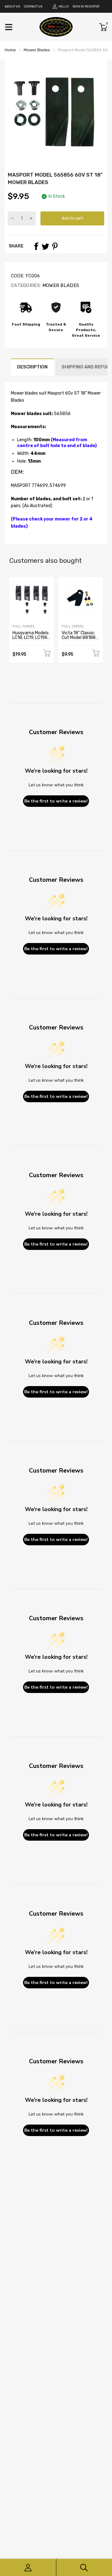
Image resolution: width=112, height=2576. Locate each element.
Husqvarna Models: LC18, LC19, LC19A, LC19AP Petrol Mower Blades (31, 640)
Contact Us (33, 7)
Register (92, 7)
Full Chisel (24, 626)
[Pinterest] (55, 246)
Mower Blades (60, 285)
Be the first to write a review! (56, 801)
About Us (12, 7)
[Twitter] (45, 246)
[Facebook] (36, 246)
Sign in (78, 7)
